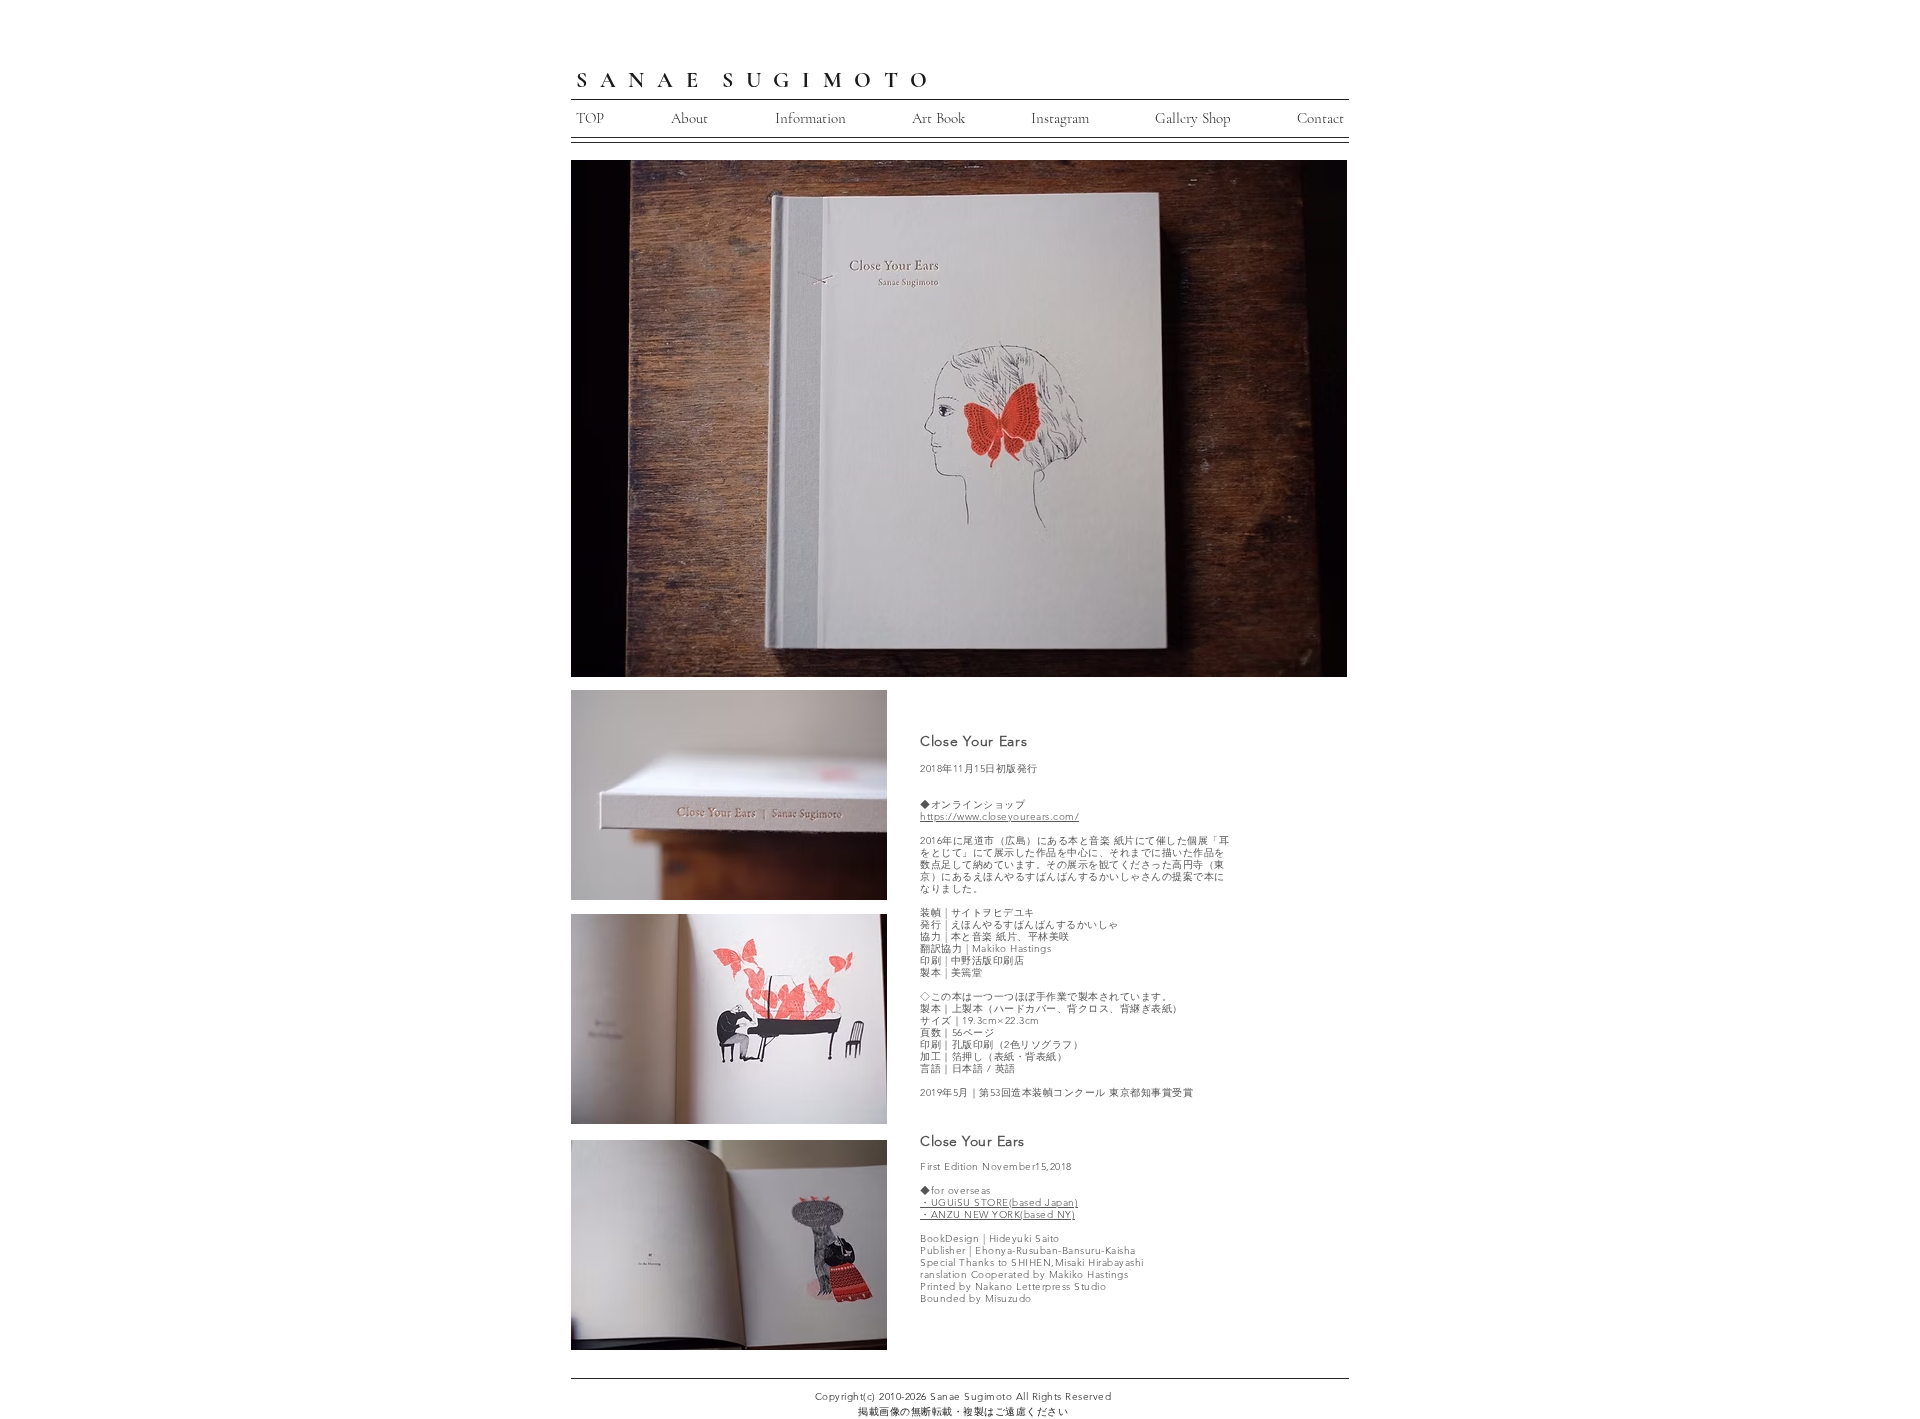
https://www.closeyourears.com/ (999, 816)
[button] (810, 118)
